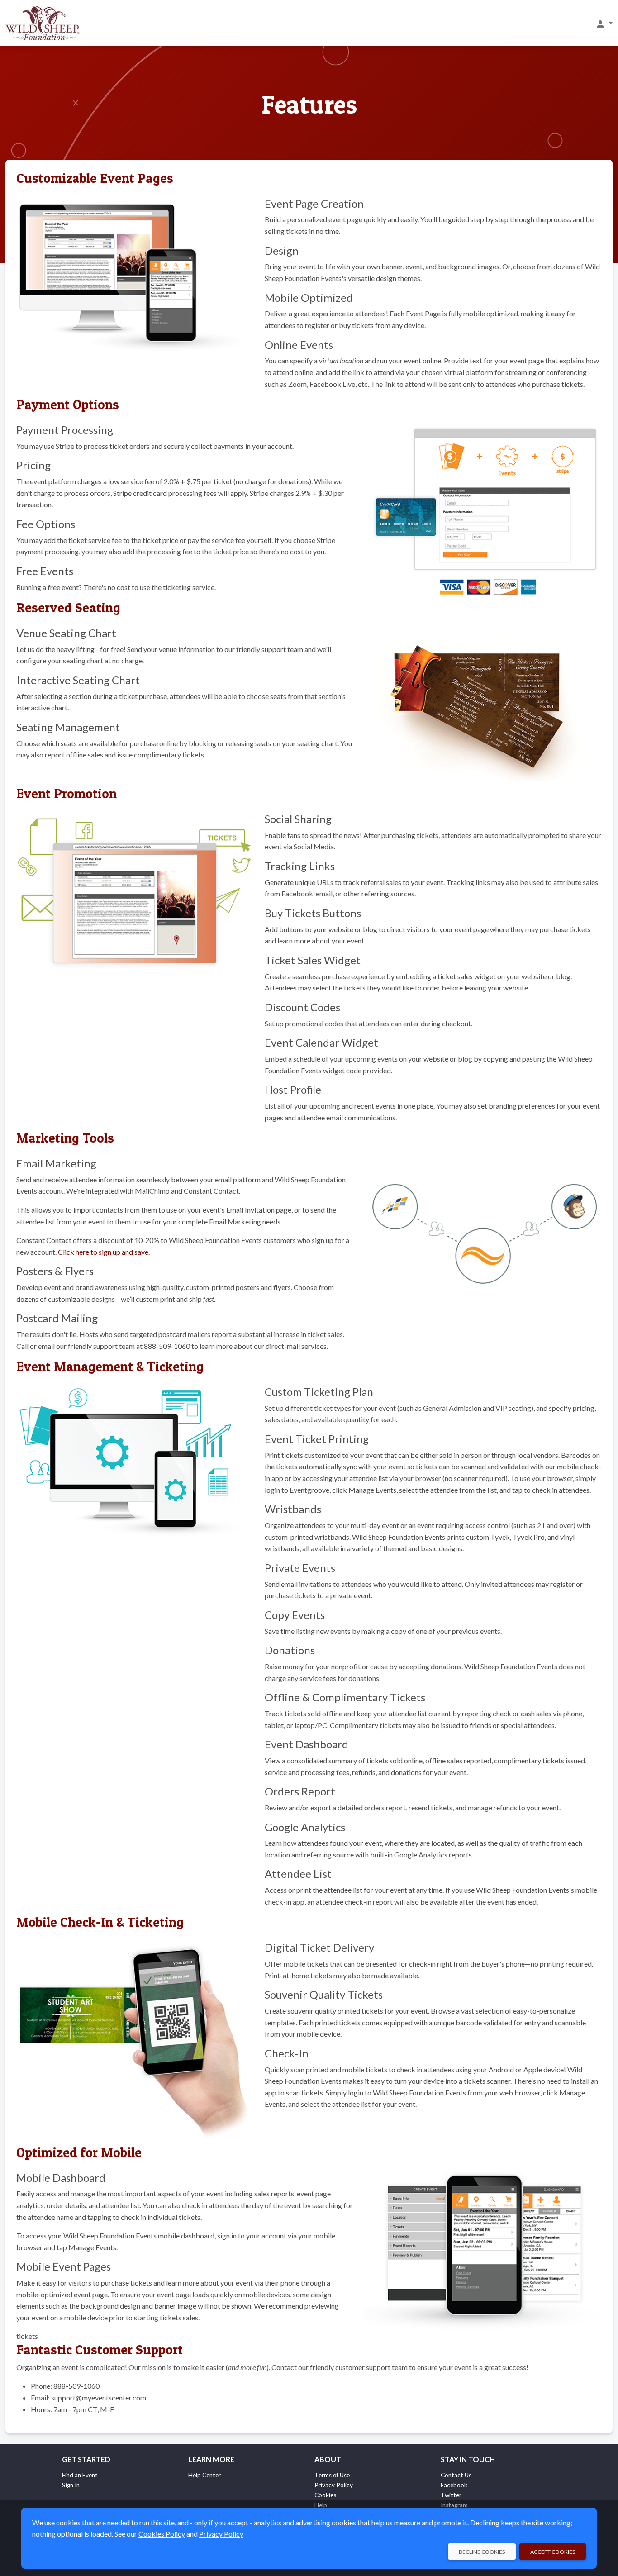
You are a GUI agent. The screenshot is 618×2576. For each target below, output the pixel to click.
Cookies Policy (162, 2534)
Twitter (451, 2495)
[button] (604, 24)
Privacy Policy (334, 2485)
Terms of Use (332, 2475)
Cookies (325, 2495)
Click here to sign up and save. (104, 1252)
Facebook (454, 2485)
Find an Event (80, 2475)
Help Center (204, 2475)
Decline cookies (482, 2552)
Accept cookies (553, 2552)
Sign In (71, 2485)
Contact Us (456, 2475)
